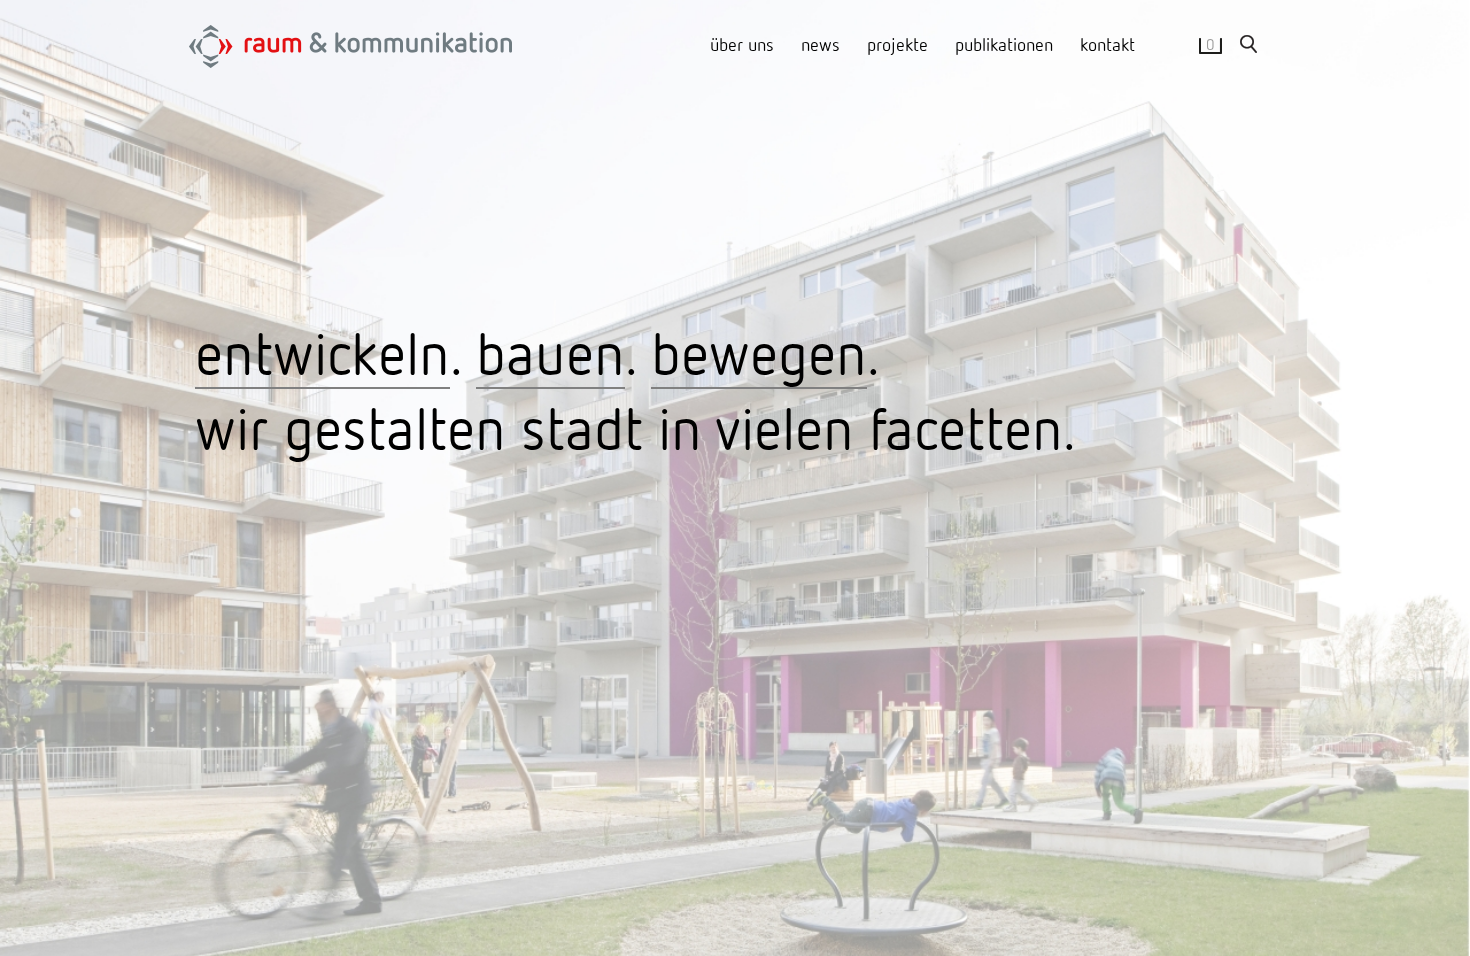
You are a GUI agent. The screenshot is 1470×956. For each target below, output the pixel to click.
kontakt (1107, 44)
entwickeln (322, 352)
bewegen (759, 352)
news (820, 44)
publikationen (1004, 44)
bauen (550, 352)
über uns (742, 44)
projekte (897, 44)
